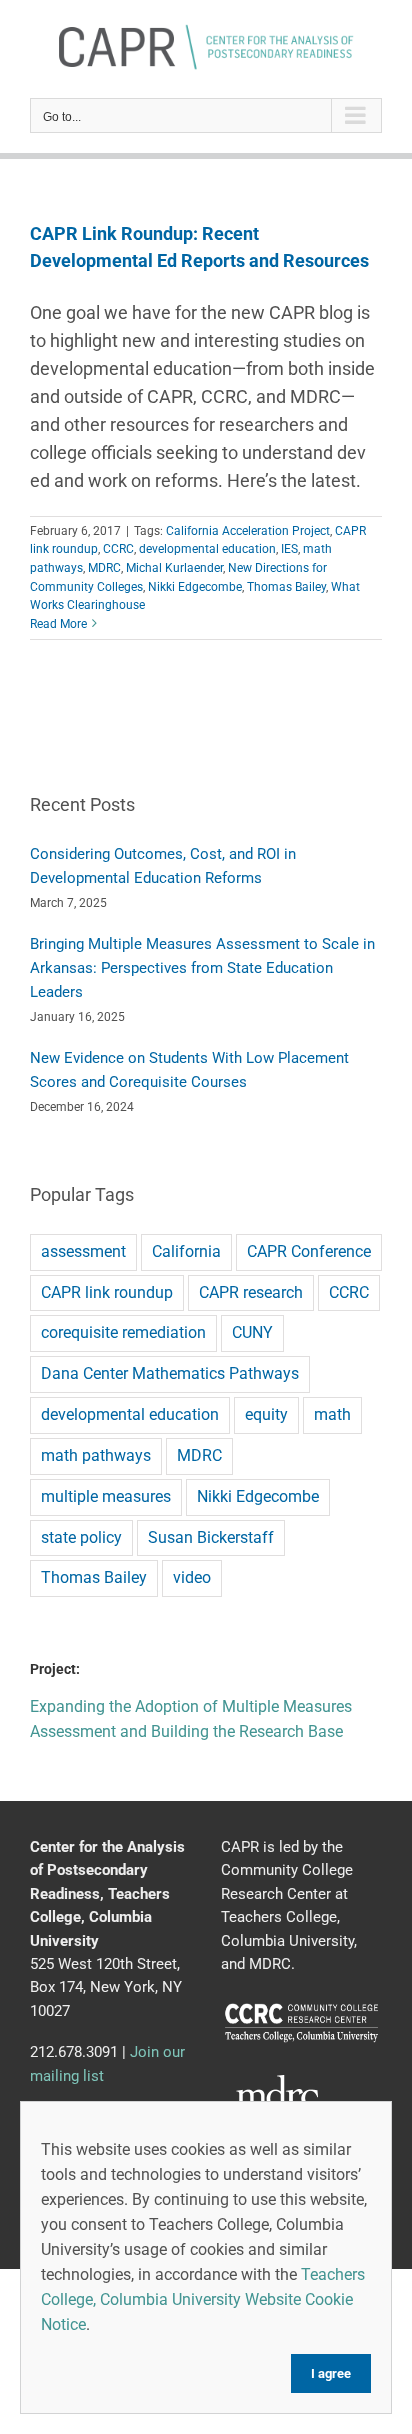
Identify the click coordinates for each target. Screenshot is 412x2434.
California (186, 1251)
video (192, 1577)
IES (289, 549)
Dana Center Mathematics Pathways (170, 1373)
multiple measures (106, 1496)
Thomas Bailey (286, 587)
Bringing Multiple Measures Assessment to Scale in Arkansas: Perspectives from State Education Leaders (202, 968)
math (332, 1414)
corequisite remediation (123, 1332)
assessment (83, 1251)
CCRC (118, 549)
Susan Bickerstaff (211, 1537)
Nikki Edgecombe (195, 587)
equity (266, 1414)
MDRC (104, 568)
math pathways (96, 1455)
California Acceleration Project (248, 531)
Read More (58, 624)
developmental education (207, 549)
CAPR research (251, 1292)
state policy (81, 1537)
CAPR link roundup (107, 1292)
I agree (331, 2373)
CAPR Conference (309, 1251)
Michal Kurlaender (174, 568)
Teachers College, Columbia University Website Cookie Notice (203, 2299)
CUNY (252, 1332)
